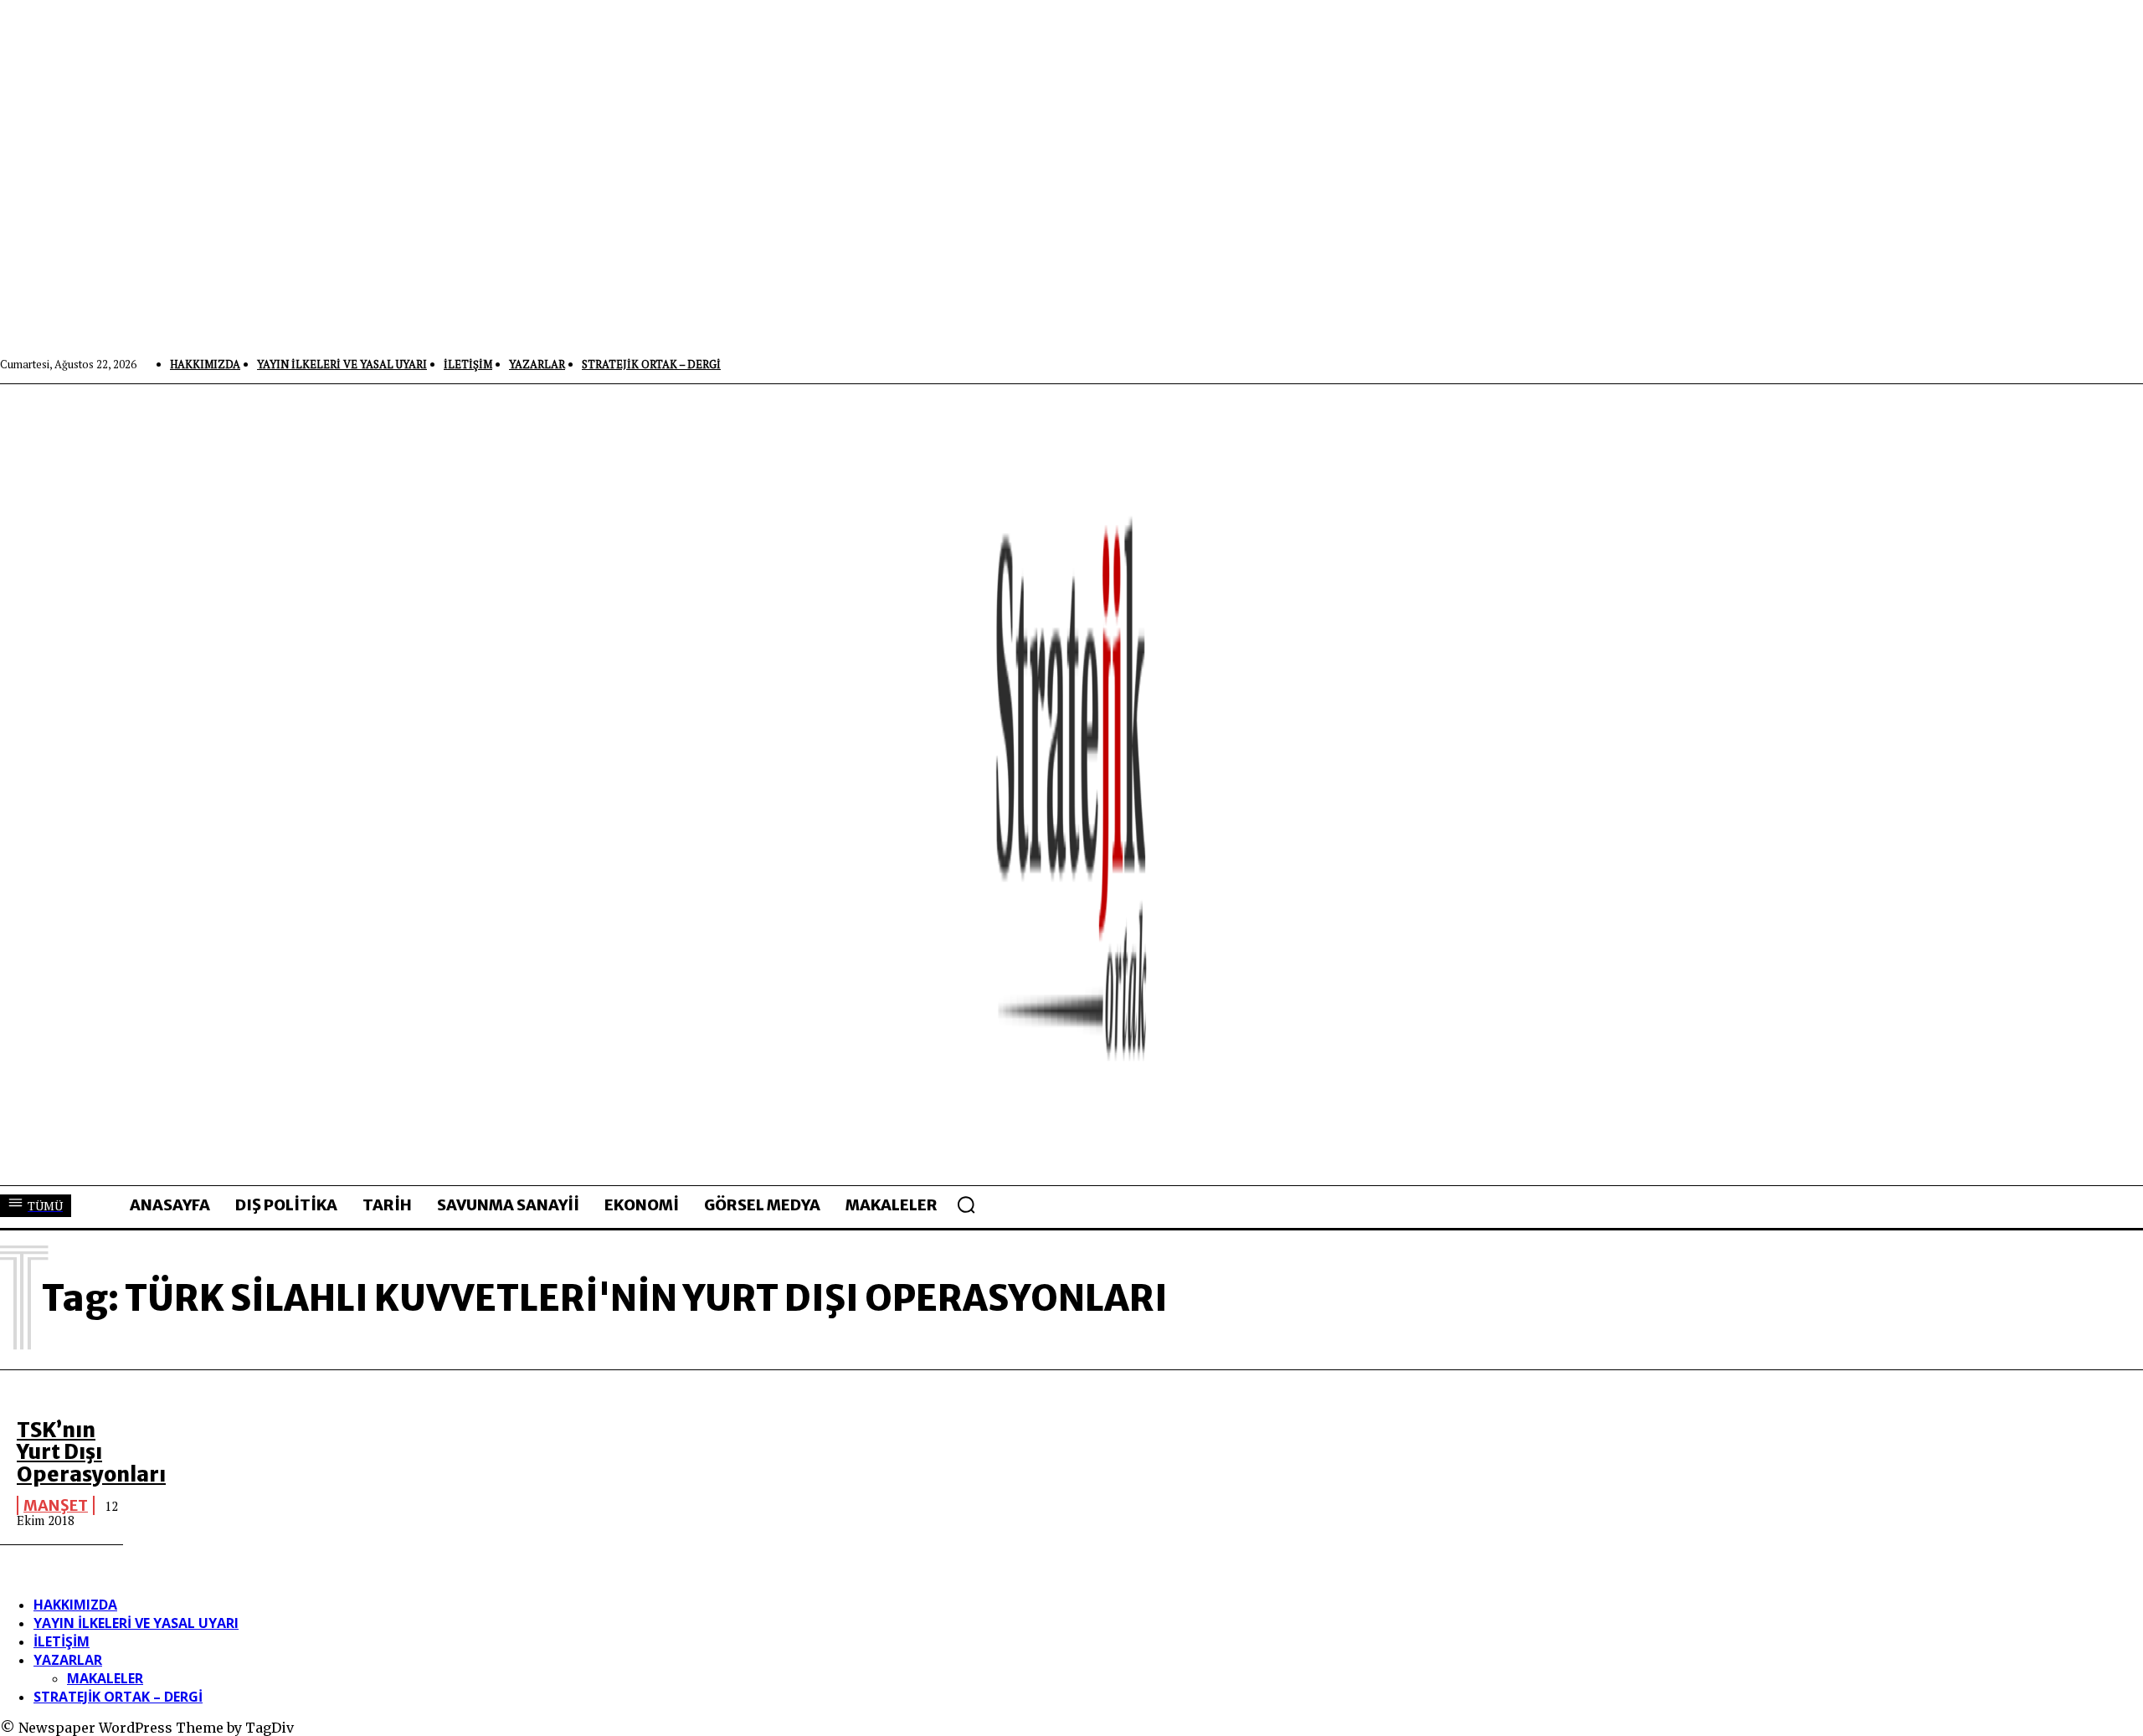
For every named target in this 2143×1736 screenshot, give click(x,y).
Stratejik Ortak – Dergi (118, 1697)
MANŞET (56, 1505)
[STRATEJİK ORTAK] (1071, 784)
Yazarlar (68, 1660)
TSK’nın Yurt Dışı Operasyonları (91, 1452)
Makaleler (105, 1678)
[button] (966, 1204)
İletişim (62, 1641)
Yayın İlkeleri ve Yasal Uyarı (136, 1623)
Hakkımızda (75, 1605)
